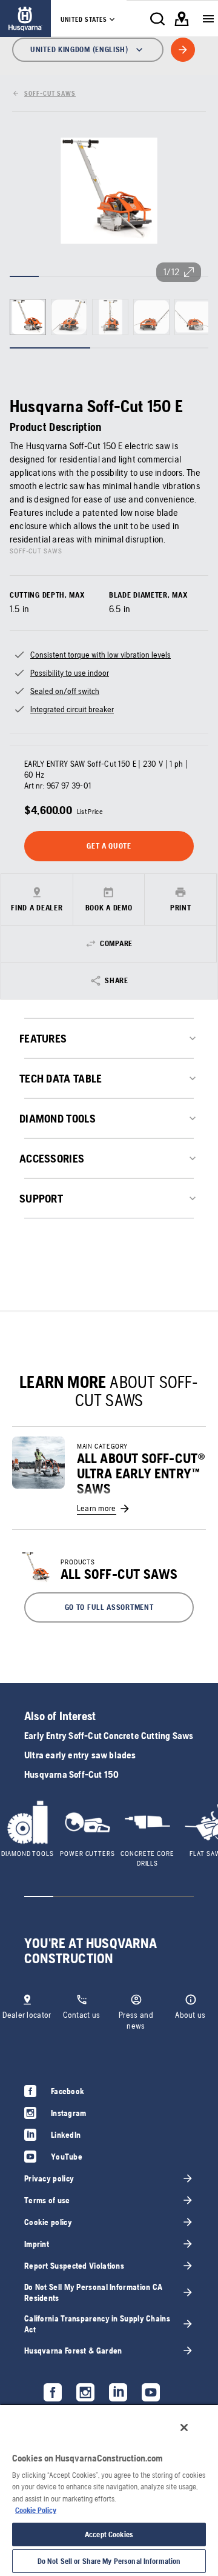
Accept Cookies (109, 2534)
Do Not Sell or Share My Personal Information (109, 2561)
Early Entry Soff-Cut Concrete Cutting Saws (109, 1736)
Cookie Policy (36, 2510)
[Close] (184, 2428)
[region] (109, 2490)
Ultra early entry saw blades (80, 1755)
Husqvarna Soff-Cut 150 (71, 1774)
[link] (25, 18)
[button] (109, 1607)
